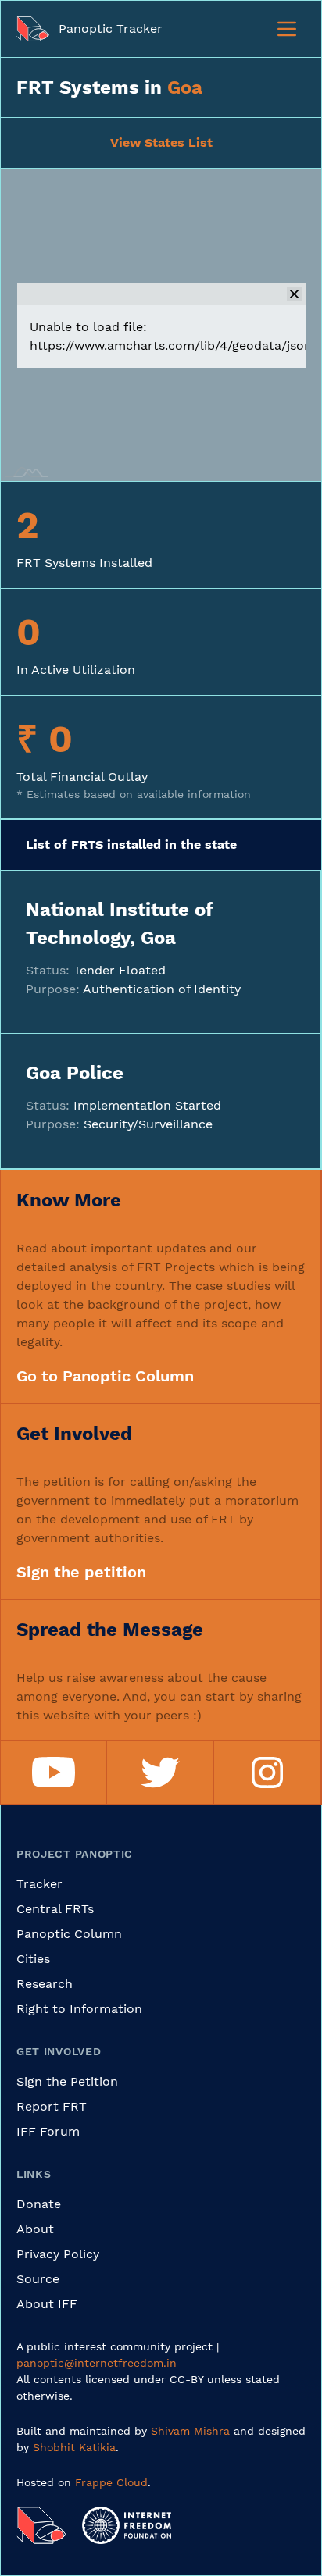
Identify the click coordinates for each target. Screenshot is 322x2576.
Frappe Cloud (111, 2482)
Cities (33, 1959)
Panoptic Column (69, 1934)
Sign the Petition (67, 2081)
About (35, 2229)
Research (45, 1984)
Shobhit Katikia (74, 2447)
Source (38, 2279)
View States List (161, 143)
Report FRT (52, 2106)
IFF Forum (48, 2131)
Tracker (39, 1884)
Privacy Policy (58, 2254)
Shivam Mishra (190, 2431)
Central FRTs (55, 1909)
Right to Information (79, 2009)
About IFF (47, 2304)
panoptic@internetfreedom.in (97, 2363)
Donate (39, 2204)
